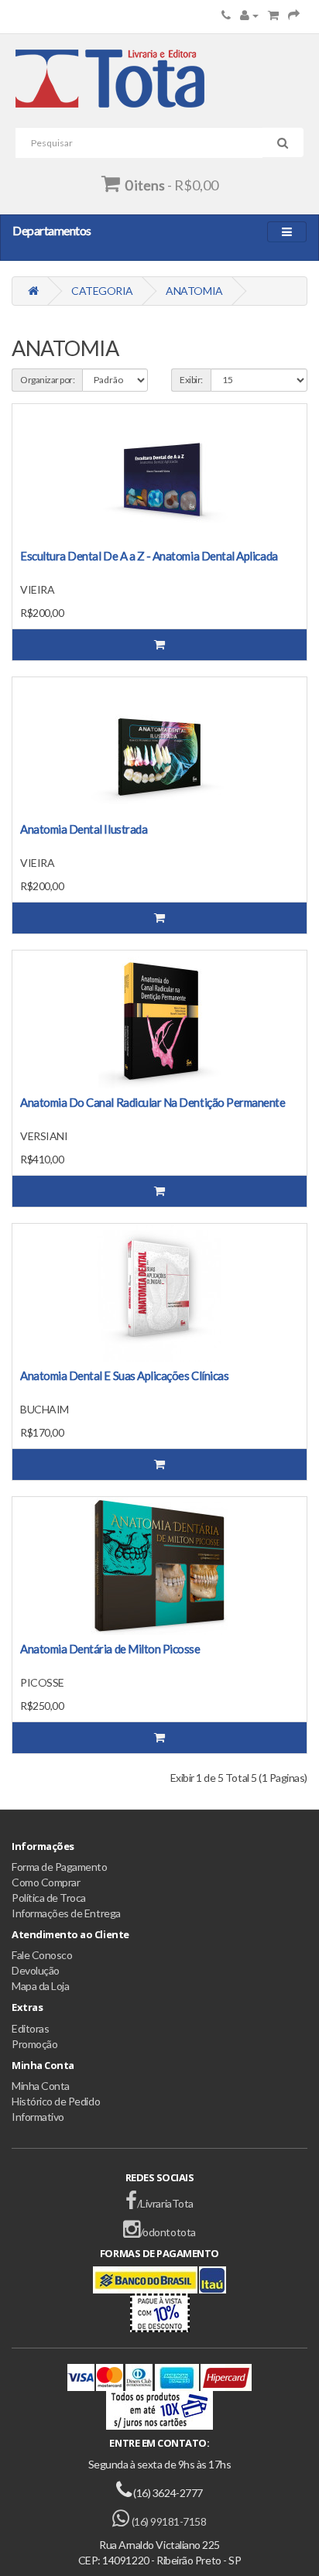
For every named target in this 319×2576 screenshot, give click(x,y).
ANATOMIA (194, 291)
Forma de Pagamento (60, 1867)
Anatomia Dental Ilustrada (84, 829)
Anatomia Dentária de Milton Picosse (110, 1649)
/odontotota (168, 2232)
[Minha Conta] (249, 15)
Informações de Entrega (66, 1913)
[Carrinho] (273, 15)
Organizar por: (47, 380)
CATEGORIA (102, 291)
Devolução (36, 1970)
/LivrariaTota (165, 2203)
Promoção (34, 2044)
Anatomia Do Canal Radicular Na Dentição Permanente (153, 1102)
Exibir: (191, 380)
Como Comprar (46, 1882)
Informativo (38, 2117)
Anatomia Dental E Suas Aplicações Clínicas (124, 1375)
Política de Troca (49, 1898)
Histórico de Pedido (56, 2101)
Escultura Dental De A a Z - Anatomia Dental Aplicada (149, 556)
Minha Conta (41, 2086)
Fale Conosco (42, 1955)
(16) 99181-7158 (168, 2521)
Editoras (30, 2028)
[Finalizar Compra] (294, 15)
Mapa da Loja (40, 1986)
